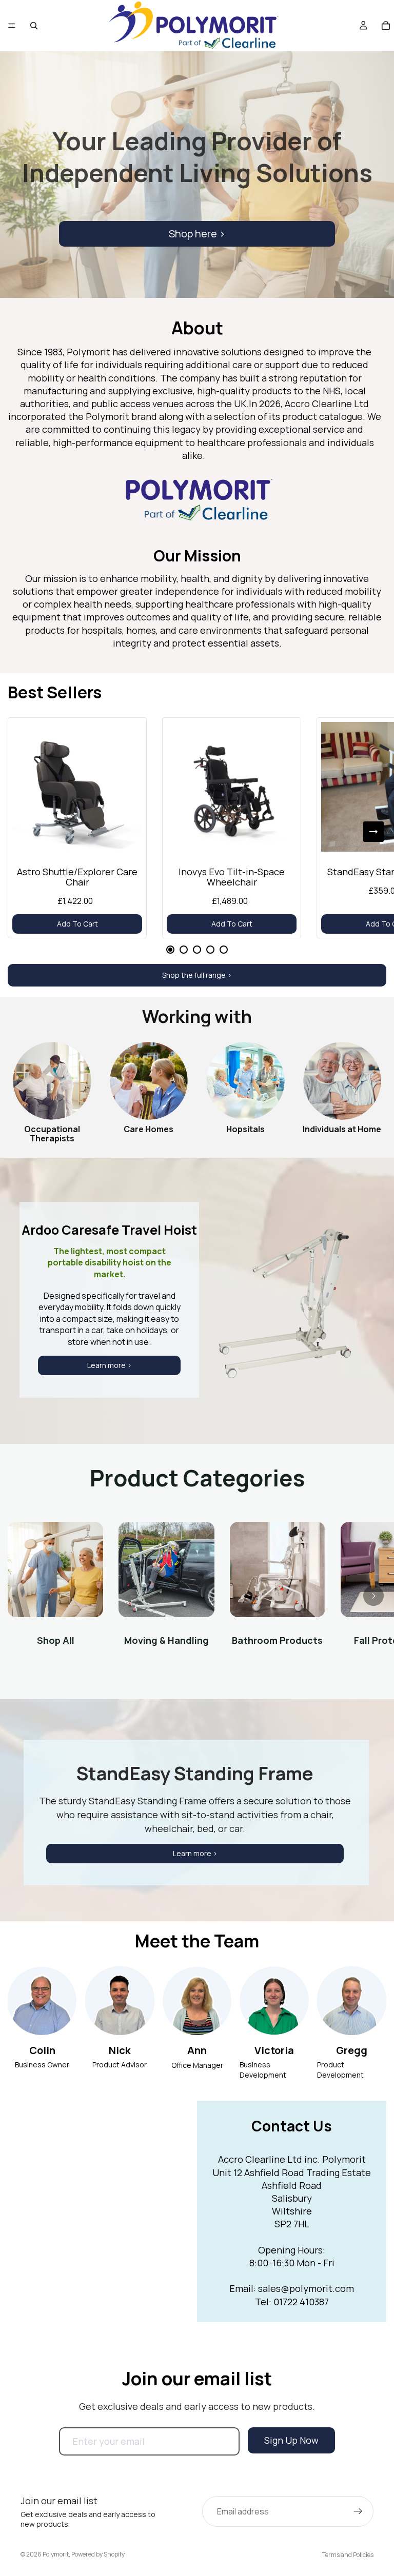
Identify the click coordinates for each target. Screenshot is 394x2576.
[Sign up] (358, 2511)
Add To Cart (77, 924)
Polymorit (56, 2554)
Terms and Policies (348, 2555)
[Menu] (12, 26)
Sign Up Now (291, 2440)
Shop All (56, 1640)
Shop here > (197, 234)
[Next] (373, 832)
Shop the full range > (197, 975)
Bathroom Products (277, 1640)
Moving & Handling (166, 1640)
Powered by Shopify (98, 2554)
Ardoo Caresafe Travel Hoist (109, 1230)
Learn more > (110, 1365)
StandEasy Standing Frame (195, 1773)
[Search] (34, 26)
